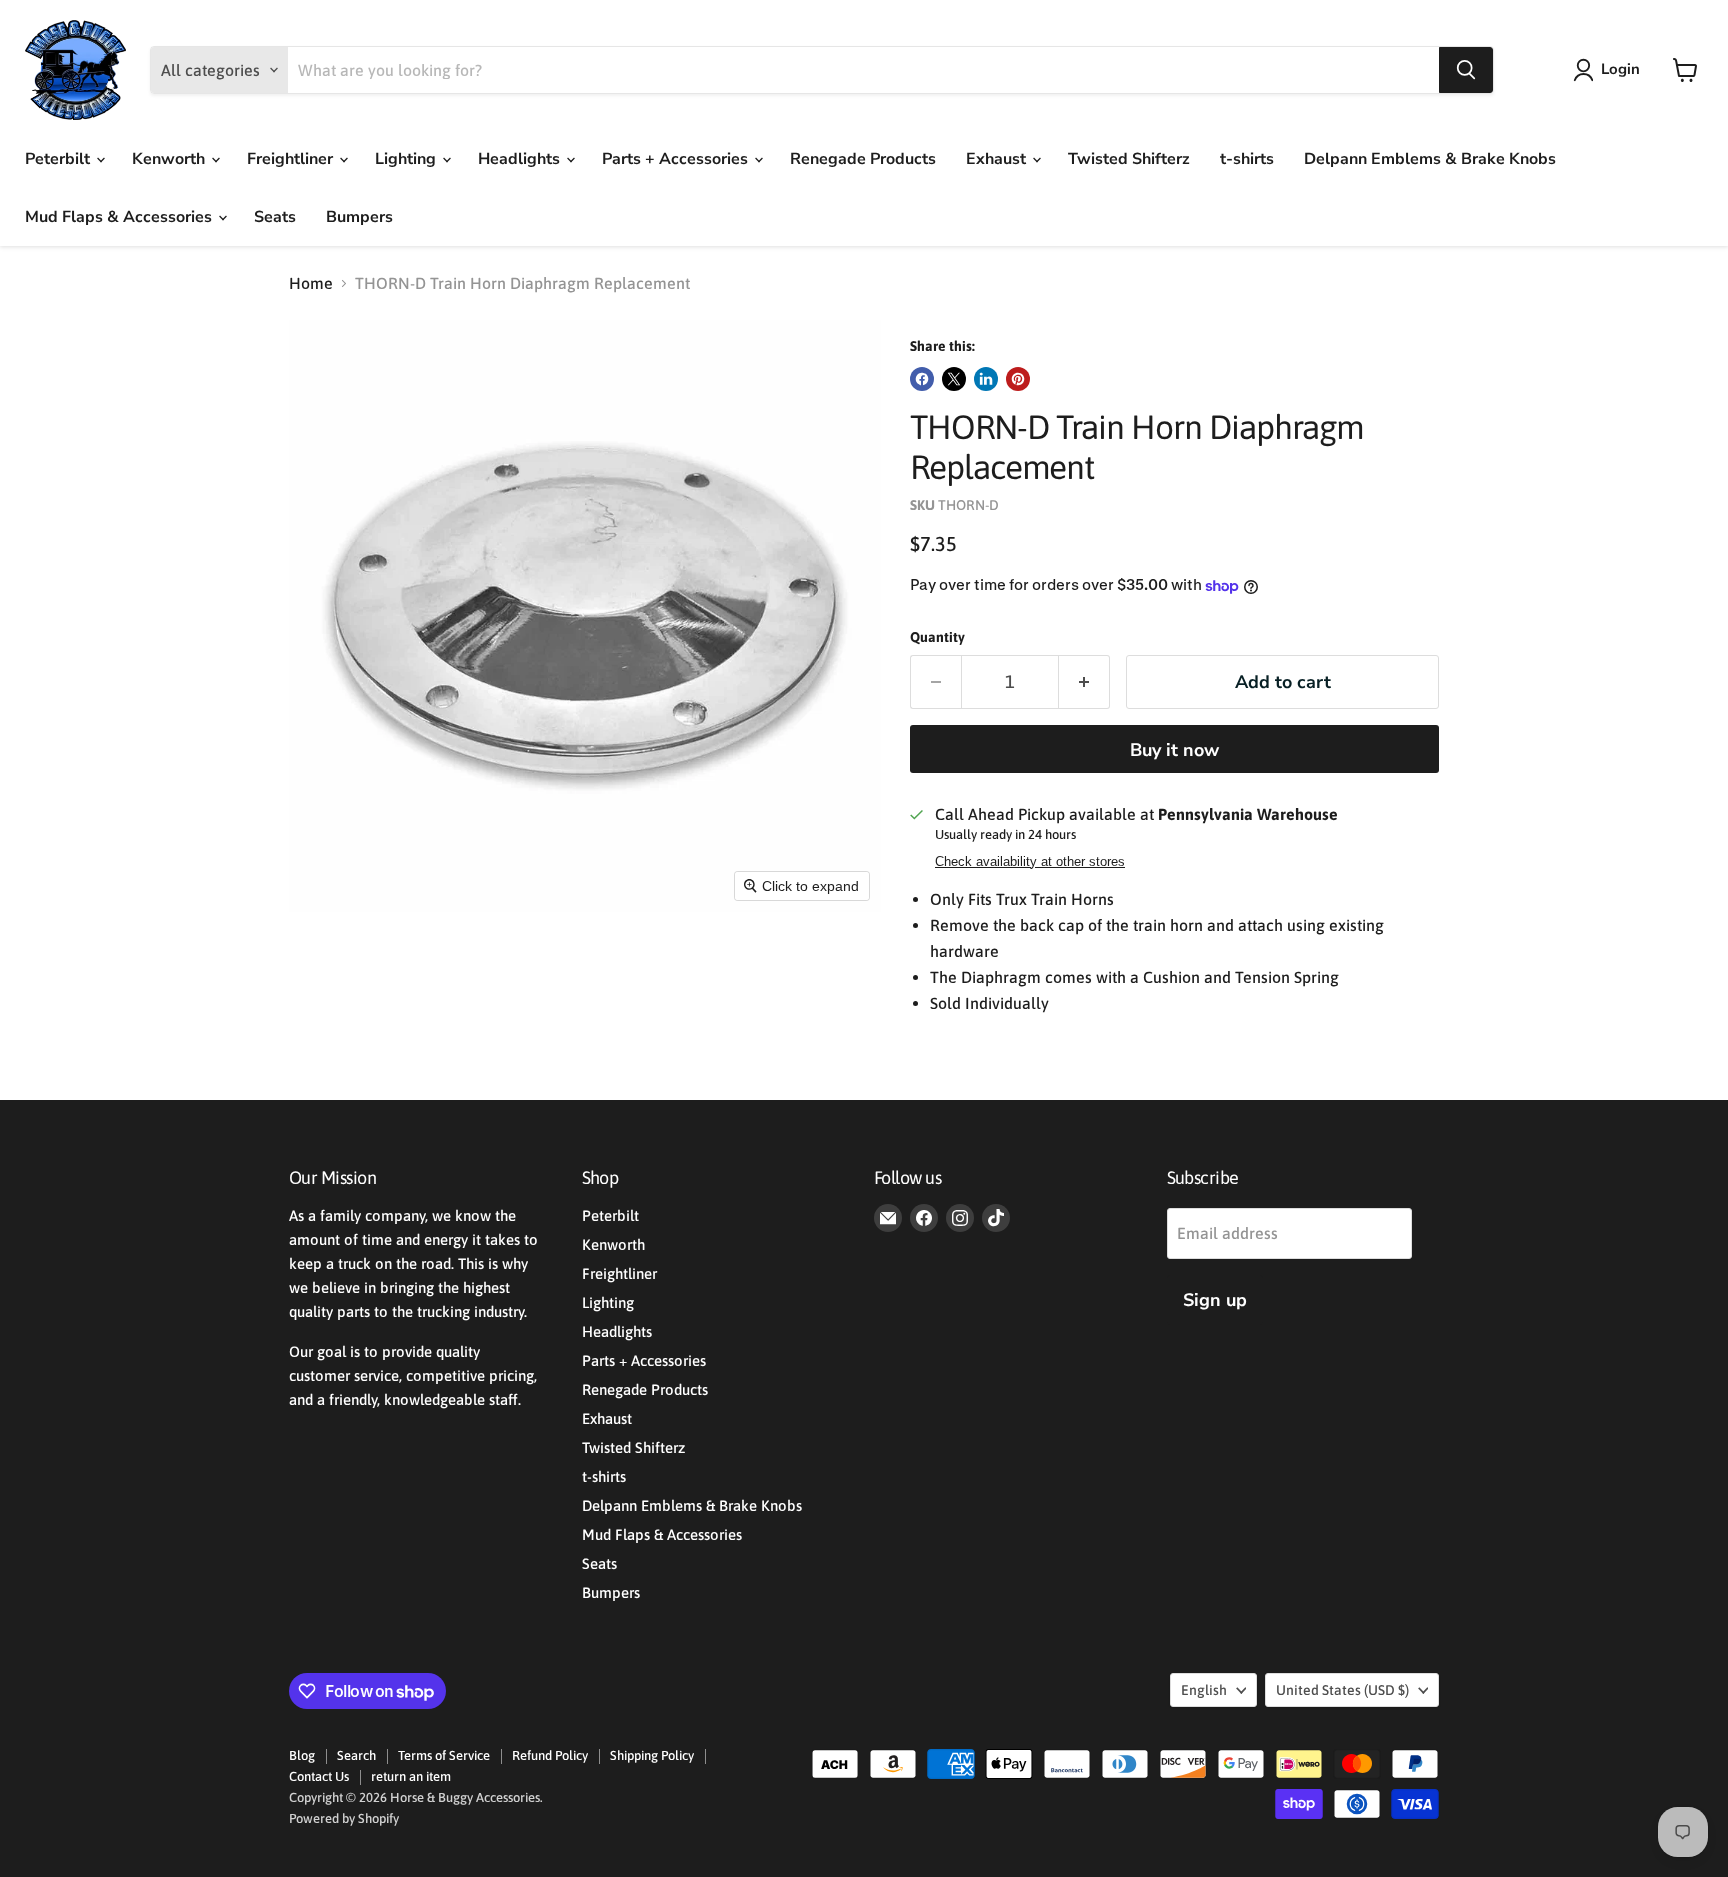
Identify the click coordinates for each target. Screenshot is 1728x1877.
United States (1342, 1690)
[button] (1610, 70)
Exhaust (998, 159)
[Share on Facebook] (922, 379)
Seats (275, 217)
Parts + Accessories (677, 159)
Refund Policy (550, 1755)
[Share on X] (954, 379)
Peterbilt (59, 159)
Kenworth (170, 159)
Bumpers (359, 217)
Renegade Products (863, 159)
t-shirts (1247, 159)
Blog (302, 1755)
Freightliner (292, 159)
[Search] (1466, 70)
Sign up (1215, 1300)
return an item (411, 1776)
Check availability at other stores (1030, 862)
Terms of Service (444, 1755)
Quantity (937, 637)
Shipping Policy (652, 1755)
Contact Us (319, 1776)
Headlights (521, 159)
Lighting (407, 159)
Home (311, 283)
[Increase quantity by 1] (1084, 682)
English (1204, 1690)
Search (356, 1755)
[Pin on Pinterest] (1018, 379)
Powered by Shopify (344, 1818)
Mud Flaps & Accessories (120, 217)
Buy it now (1174, 750)
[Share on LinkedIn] (986, 379)
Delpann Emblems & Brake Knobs (1430, 159)
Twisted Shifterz (1129, 159)
